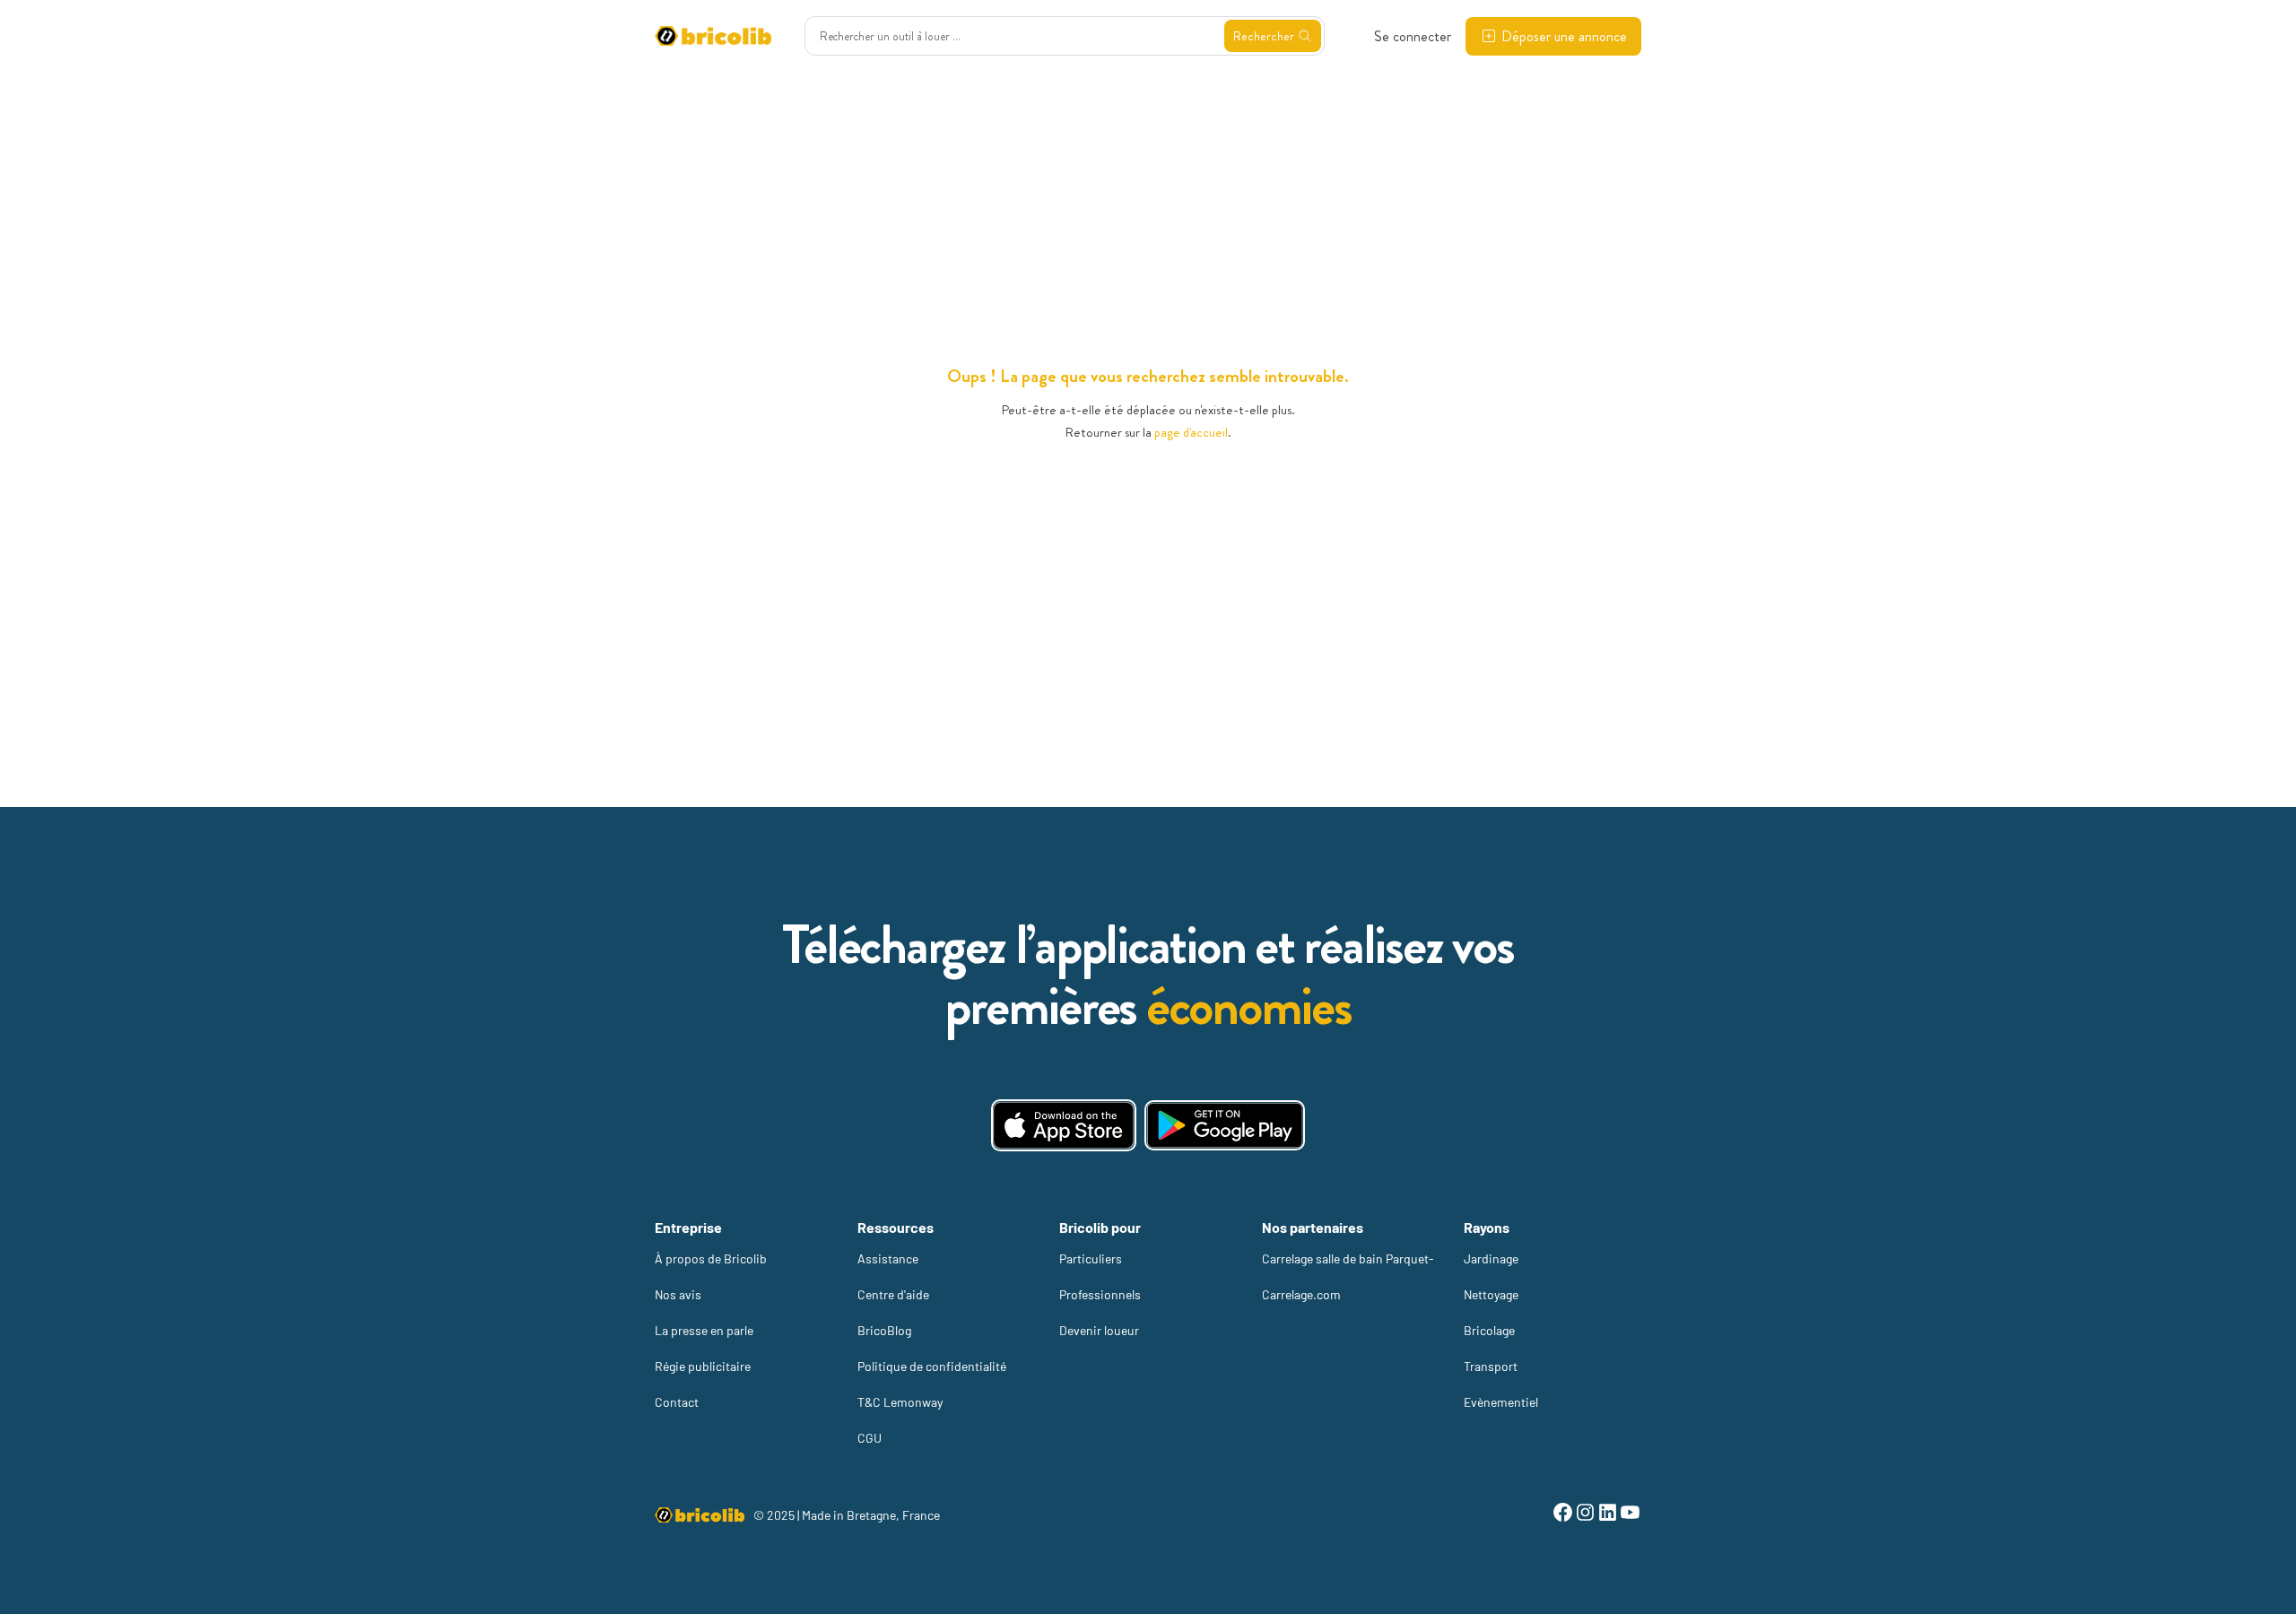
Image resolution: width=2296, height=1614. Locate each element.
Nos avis (678, 1294)
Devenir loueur (1099, 1330)
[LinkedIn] (1608, 1515)
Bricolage (1489, 1330)
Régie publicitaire (703, 1366)
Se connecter (1413, 36)
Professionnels (1100, 1294)
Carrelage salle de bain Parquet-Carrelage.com (1348, 1276)
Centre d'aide (893, 1294)
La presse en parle (704, 1330)
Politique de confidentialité (932, 1366)
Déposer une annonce (1564, 36)
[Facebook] (1563, 1515)
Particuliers (1091, 1258)
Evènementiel (1501, 1402)
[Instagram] (1585, 1515)
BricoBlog (884, 1330)
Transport (1491, 1366)
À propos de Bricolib (711, 1258)
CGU (870, 1438)
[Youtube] (1630, 1515)
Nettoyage (1491, 1294)
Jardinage (1491, 1258)
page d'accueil (1191, 432)
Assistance (888, 1258)
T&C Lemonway (900, 1402)
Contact (677, 1402)
